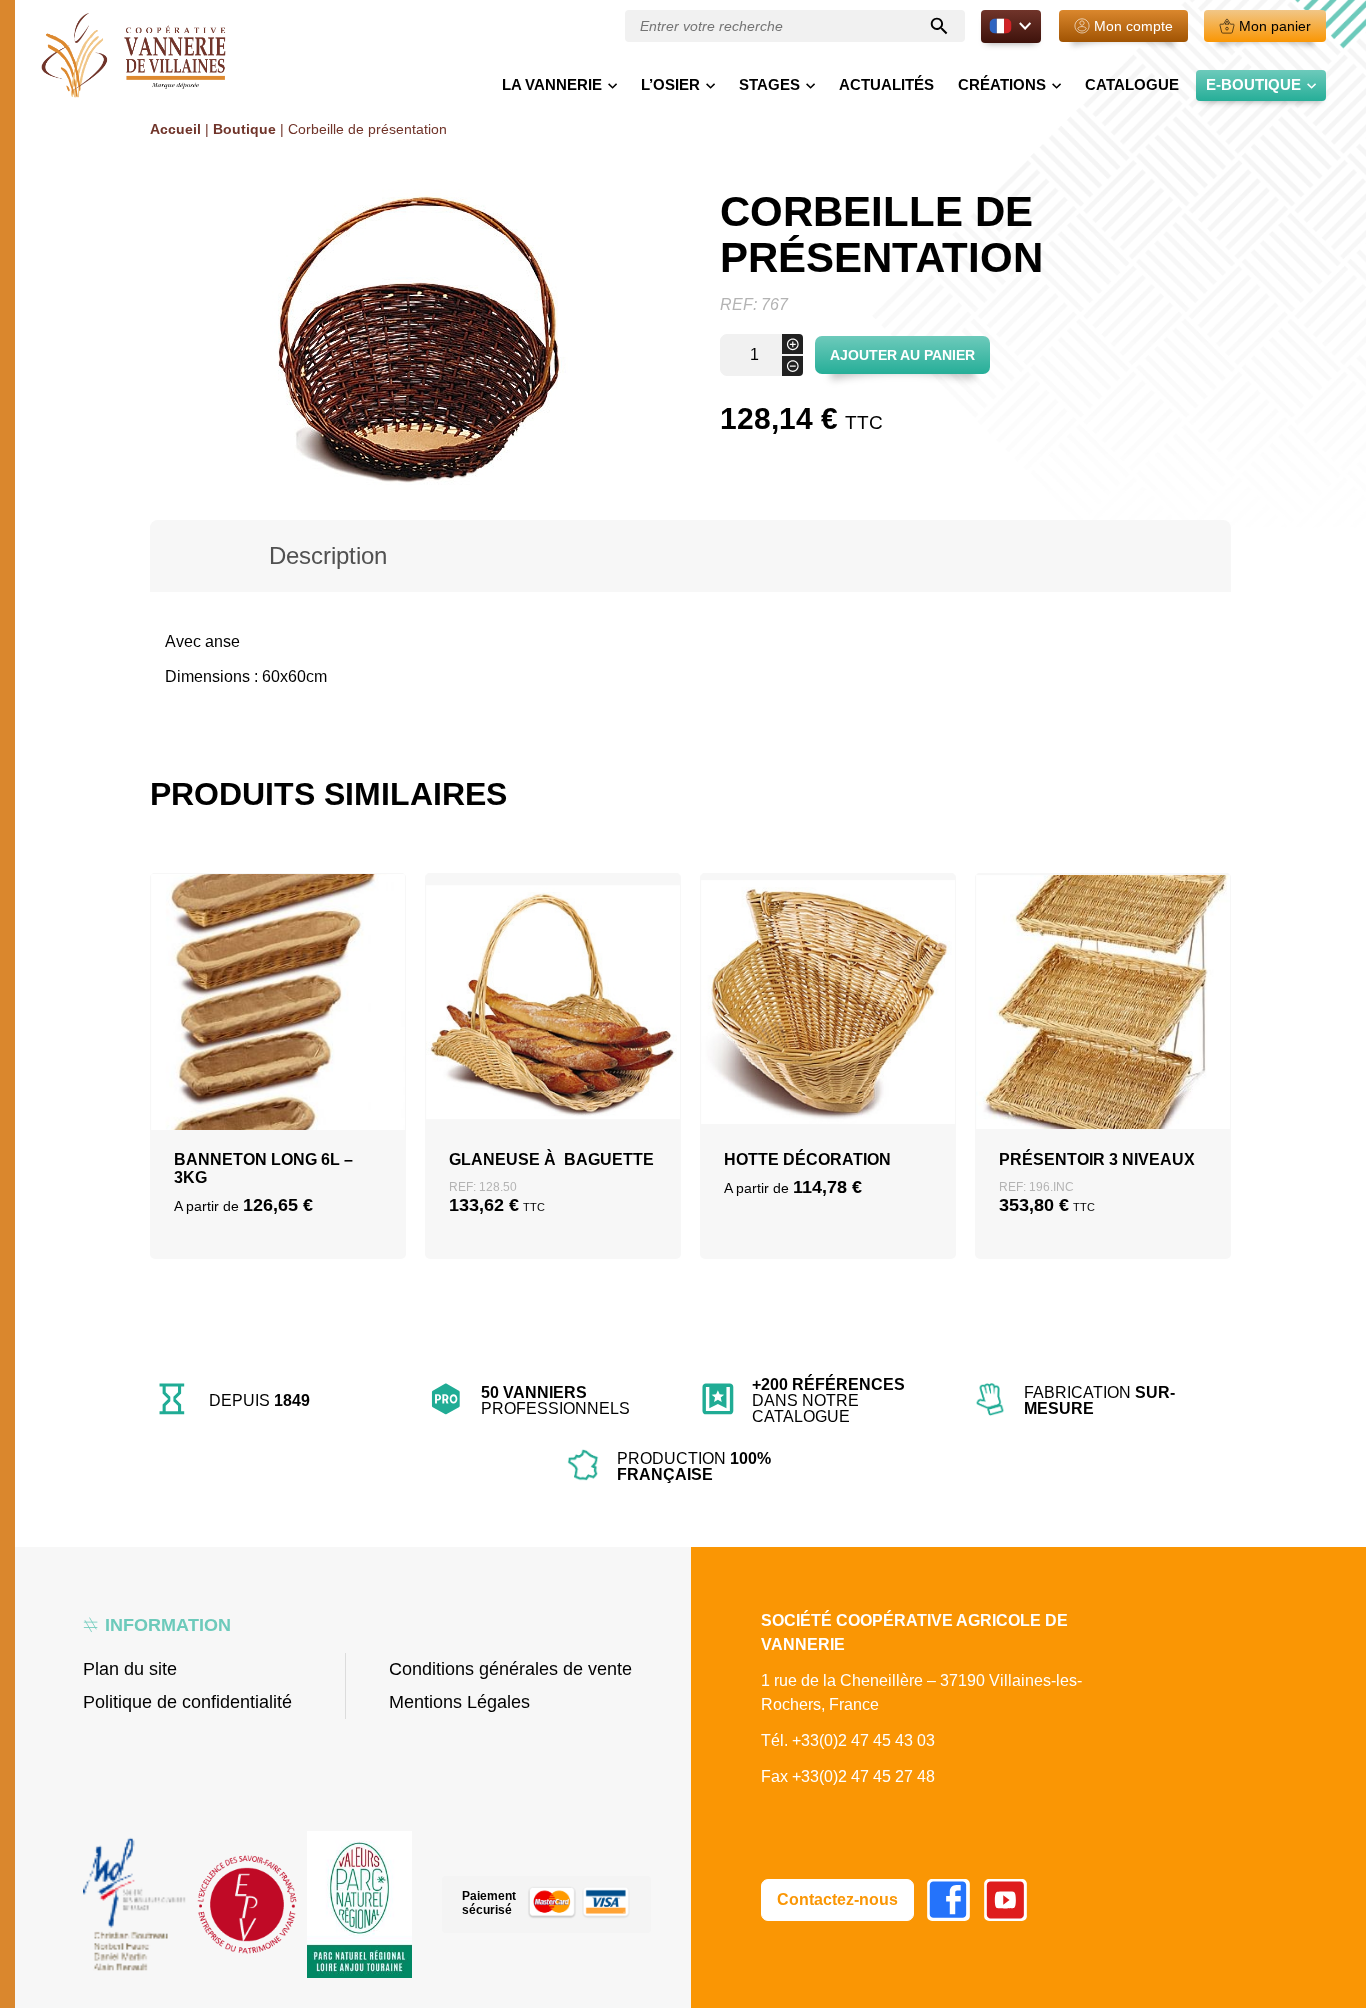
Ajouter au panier (902, 355)
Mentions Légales (459, 1702)
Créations (1002, 84)
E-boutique (1253, 84)
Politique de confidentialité (187, 1702)
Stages (769, 84)
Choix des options (278, 1049)
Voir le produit (278, 1097)
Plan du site (130, 1669)
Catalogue (1132, 84)
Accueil (175, 129)
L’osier (670, 84)
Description (328, 555)
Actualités (886, 84)
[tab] (328, 556)
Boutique (244, 129)
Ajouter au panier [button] (553, 1049)
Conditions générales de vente (510, 1669)
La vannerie (552, 84)
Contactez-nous (837, 1899)
